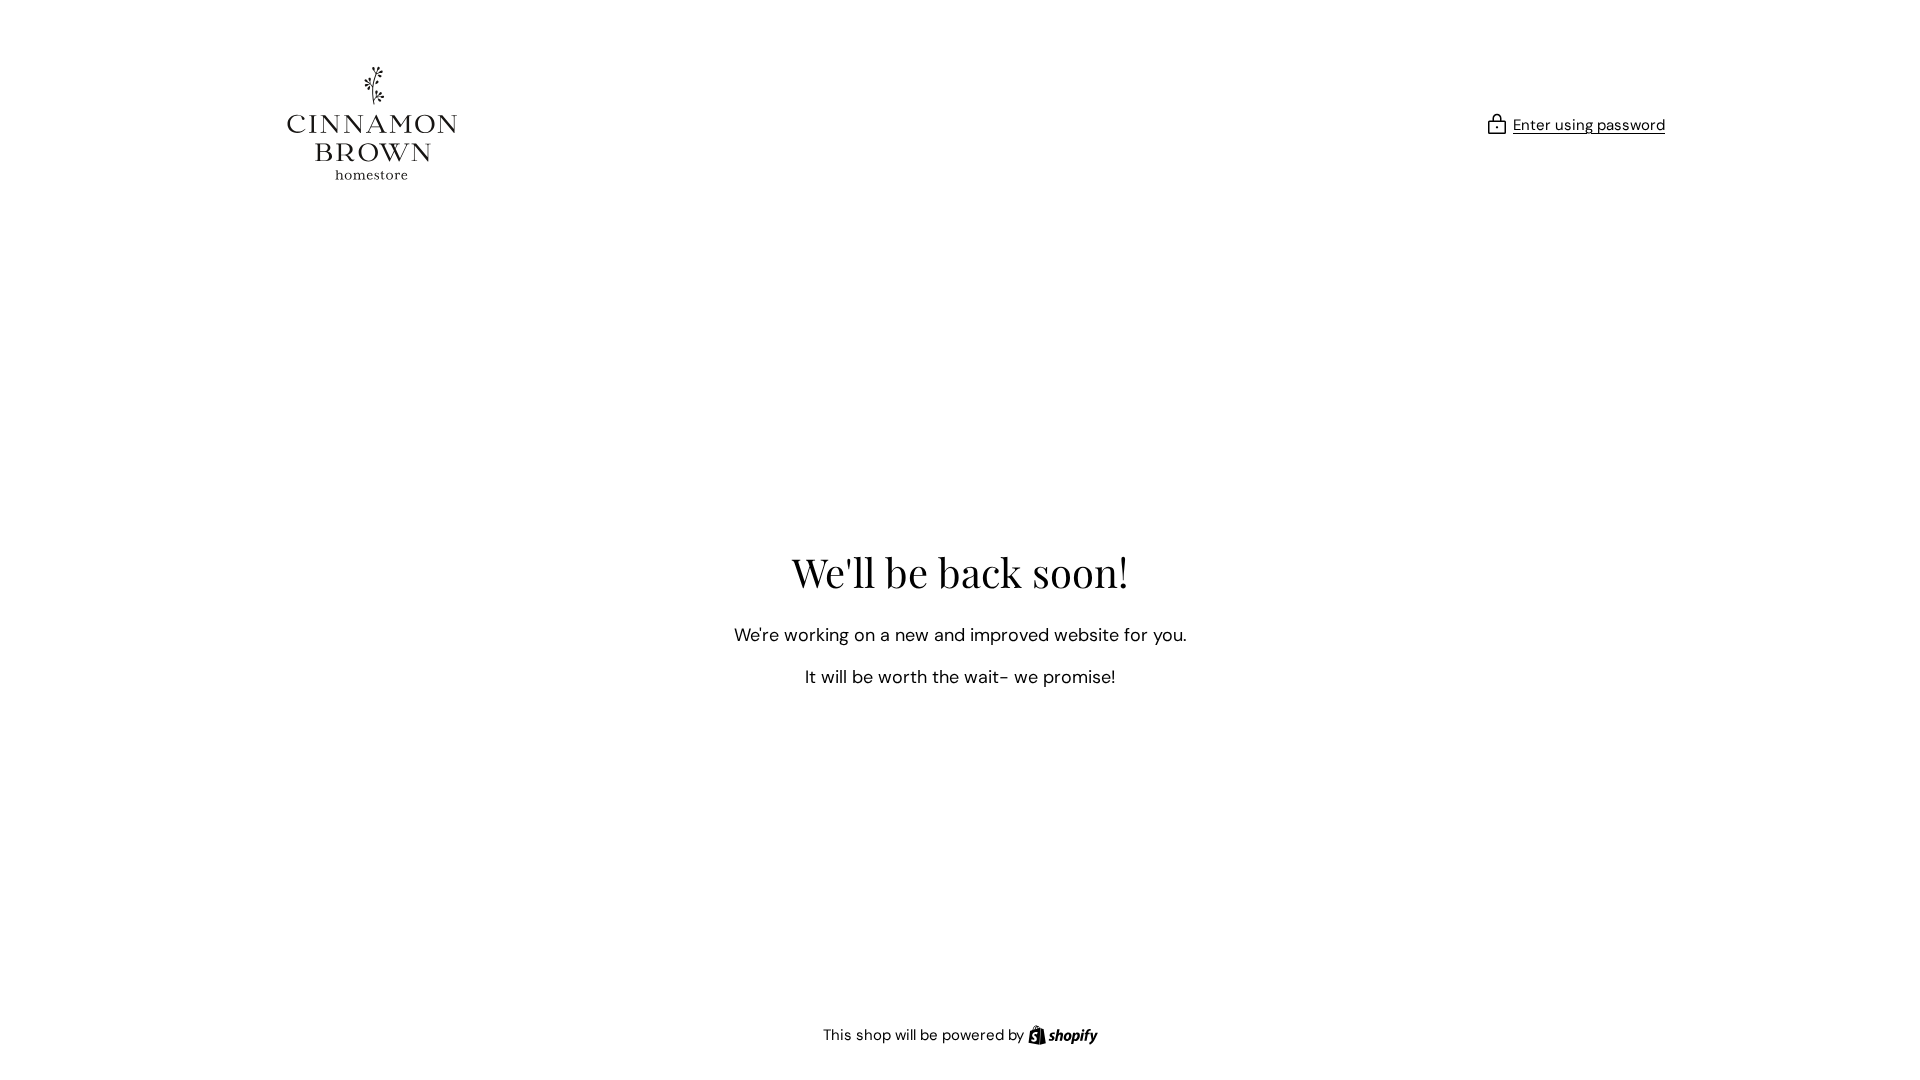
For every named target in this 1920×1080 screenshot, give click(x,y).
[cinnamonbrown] (372, 125)
